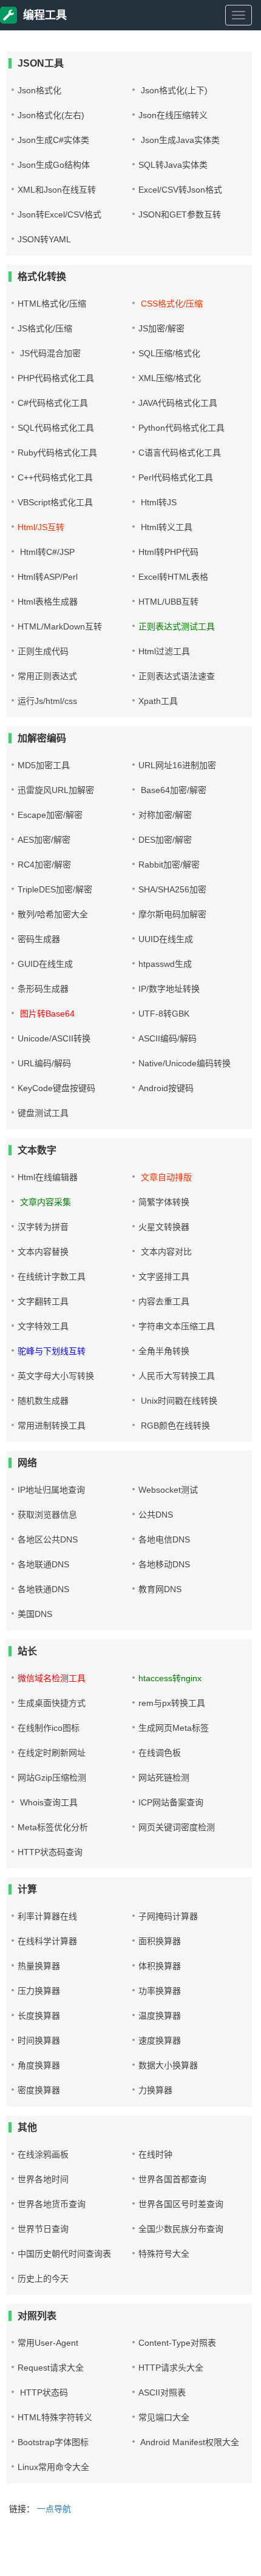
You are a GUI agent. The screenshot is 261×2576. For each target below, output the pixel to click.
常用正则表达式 (47, 676)
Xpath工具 (158, 701)
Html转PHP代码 (168, 552)
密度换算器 (39, 2090)
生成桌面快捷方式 (52, 1703)
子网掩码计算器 (168, 1916)
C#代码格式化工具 (53, 403)
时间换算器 (39, 2040)
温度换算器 (160, 2016)
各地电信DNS (164, 1539)
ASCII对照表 (162, 2392)
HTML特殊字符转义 (55, 2417)
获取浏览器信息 (47, 1515)
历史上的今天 (43, 2279)
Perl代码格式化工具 (176, 477)
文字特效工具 (43, 1326)
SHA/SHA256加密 (172, 889)
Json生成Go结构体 (54, 165)
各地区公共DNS (48, 1539)
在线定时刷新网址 (52, 1753)
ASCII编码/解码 (168, 1038)
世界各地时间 (43, 2179)
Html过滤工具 (164, 651)
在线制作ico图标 (49, 1728)
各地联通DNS (43, 1564)
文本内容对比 (165, 1252)
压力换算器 (39, 1991)
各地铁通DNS (43, 1589)
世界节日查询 (43, 2229)
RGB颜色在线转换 (174, 1426)
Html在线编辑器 (48, 1177)
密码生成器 (39, 939)
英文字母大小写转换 (56, 1376)
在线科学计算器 (47, 1941)
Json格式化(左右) (51, 115)
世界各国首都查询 (172, 2179)
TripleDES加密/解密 (55, 889)
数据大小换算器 (168, 2065)
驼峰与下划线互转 (52, 1351)
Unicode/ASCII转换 (54, 1038)
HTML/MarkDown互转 (60, 626)
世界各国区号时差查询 (181, 2204)
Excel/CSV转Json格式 (180, 190)
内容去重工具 (164, 1301)
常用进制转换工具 (52, 1426)
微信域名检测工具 (52, 1678)
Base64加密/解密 (172, 790)
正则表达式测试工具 (177, 626)
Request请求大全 (51, 2368)
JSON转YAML (44, 239)
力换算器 (155, 2090)
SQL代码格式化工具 (56, 428)
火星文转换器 (164, 1227)
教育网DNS (160, 1589)
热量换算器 (39, 1966)
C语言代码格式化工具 (180, 453)
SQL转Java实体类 (173, 165)
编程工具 (45, 15)
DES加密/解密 (165, 840)
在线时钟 (155, 2154)
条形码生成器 (43, 989)
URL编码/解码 (44, 1063)
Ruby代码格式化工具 (57, 453)
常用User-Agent (48, 2343)
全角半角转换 (164, 1351)
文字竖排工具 (164, 1276)
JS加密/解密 (161, 328)
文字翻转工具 (43, 1301)
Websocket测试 (168, 1490)
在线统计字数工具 (52, 1276)
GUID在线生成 (45, 964)
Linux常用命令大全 (53, 2467)
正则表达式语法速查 (177, 676)
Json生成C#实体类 (53, 140)
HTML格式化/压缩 (52, 304)
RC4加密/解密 (44, 865)
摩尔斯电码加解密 (172, 914)
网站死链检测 (164, 1778)
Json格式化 (39, 90)
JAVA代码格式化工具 (178, 403)
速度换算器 (160, 2040)
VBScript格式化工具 (55, 502)
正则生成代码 (43, 651)
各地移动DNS (164, 1564)
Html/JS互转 (41, 527)
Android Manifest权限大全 (189, 2442)
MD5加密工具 (44, 765)
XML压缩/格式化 (170, 378)
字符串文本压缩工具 (177, 1326)
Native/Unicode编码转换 (185, 1063)
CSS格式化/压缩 (171, 304)
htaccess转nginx (170, 1678)
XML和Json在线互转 (57, 190)
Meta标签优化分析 (53, 1827)
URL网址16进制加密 (177, 765)
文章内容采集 (44, 1202)
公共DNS (156, 1515)
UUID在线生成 (166, 939)
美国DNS (35, 1614)
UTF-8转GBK (164, 1014)
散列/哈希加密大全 (53, 914)
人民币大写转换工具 (177, 1376)
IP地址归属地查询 (51, 1490)
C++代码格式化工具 (55, 477)
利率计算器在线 (47, 1916)
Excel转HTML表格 (173, 577)
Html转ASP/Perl (48, 577)
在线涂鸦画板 (43, 2154)
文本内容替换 (43, 1252)
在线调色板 (160, 1753)
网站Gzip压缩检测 (52, 1778)
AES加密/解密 (44, 840)
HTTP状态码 (43, 2392)
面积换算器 (160, 1941)
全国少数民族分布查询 (181, 2229)
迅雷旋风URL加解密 (56, 790)
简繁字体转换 (164, 1202)
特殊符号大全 (164, 2254)
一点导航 (54, 2509)
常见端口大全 (164, 2417)
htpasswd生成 (165, 964)
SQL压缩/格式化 (169, 353)
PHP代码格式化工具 (56, 378)
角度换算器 (39, 2065)
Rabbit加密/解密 (169, 865)
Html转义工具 (165, 527)
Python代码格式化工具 (181, 428)
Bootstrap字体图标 (53, 2442)
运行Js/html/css (47, 701)
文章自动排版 (165, 1177)
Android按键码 (166, 1088)
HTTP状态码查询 (50, 1852)
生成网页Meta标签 (174, 1728)
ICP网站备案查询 (171, 1802)
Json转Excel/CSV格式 (59, 214)
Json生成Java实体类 (179, 140)
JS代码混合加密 (49, 353)
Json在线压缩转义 (173, 115)
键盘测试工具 (43, 1113)
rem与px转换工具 (172, 1703)
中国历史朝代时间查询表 (64, 2254)
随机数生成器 (43, 1401)
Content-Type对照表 (177, 2343)
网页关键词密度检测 (177, 1827)
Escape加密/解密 (50, 815)
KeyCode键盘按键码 (56, 1088)
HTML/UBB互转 (168, 602)
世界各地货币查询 (52, 2204)
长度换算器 (39, 2016)
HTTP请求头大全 (171, 2368)
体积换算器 (160, 1966)
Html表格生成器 (48, 602)
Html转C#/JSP (46, 552)
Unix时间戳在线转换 (178, 1401)
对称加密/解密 (165, 815)
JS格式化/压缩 (45, 328)
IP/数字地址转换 (169, 989)
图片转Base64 (46, 1014)
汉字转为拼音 (43, 1227)
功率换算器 (160, 1991)
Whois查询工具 (48, 1802)
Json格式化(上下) (173, 90)
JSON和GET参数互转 (180, 214)
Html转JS (158, 502)
